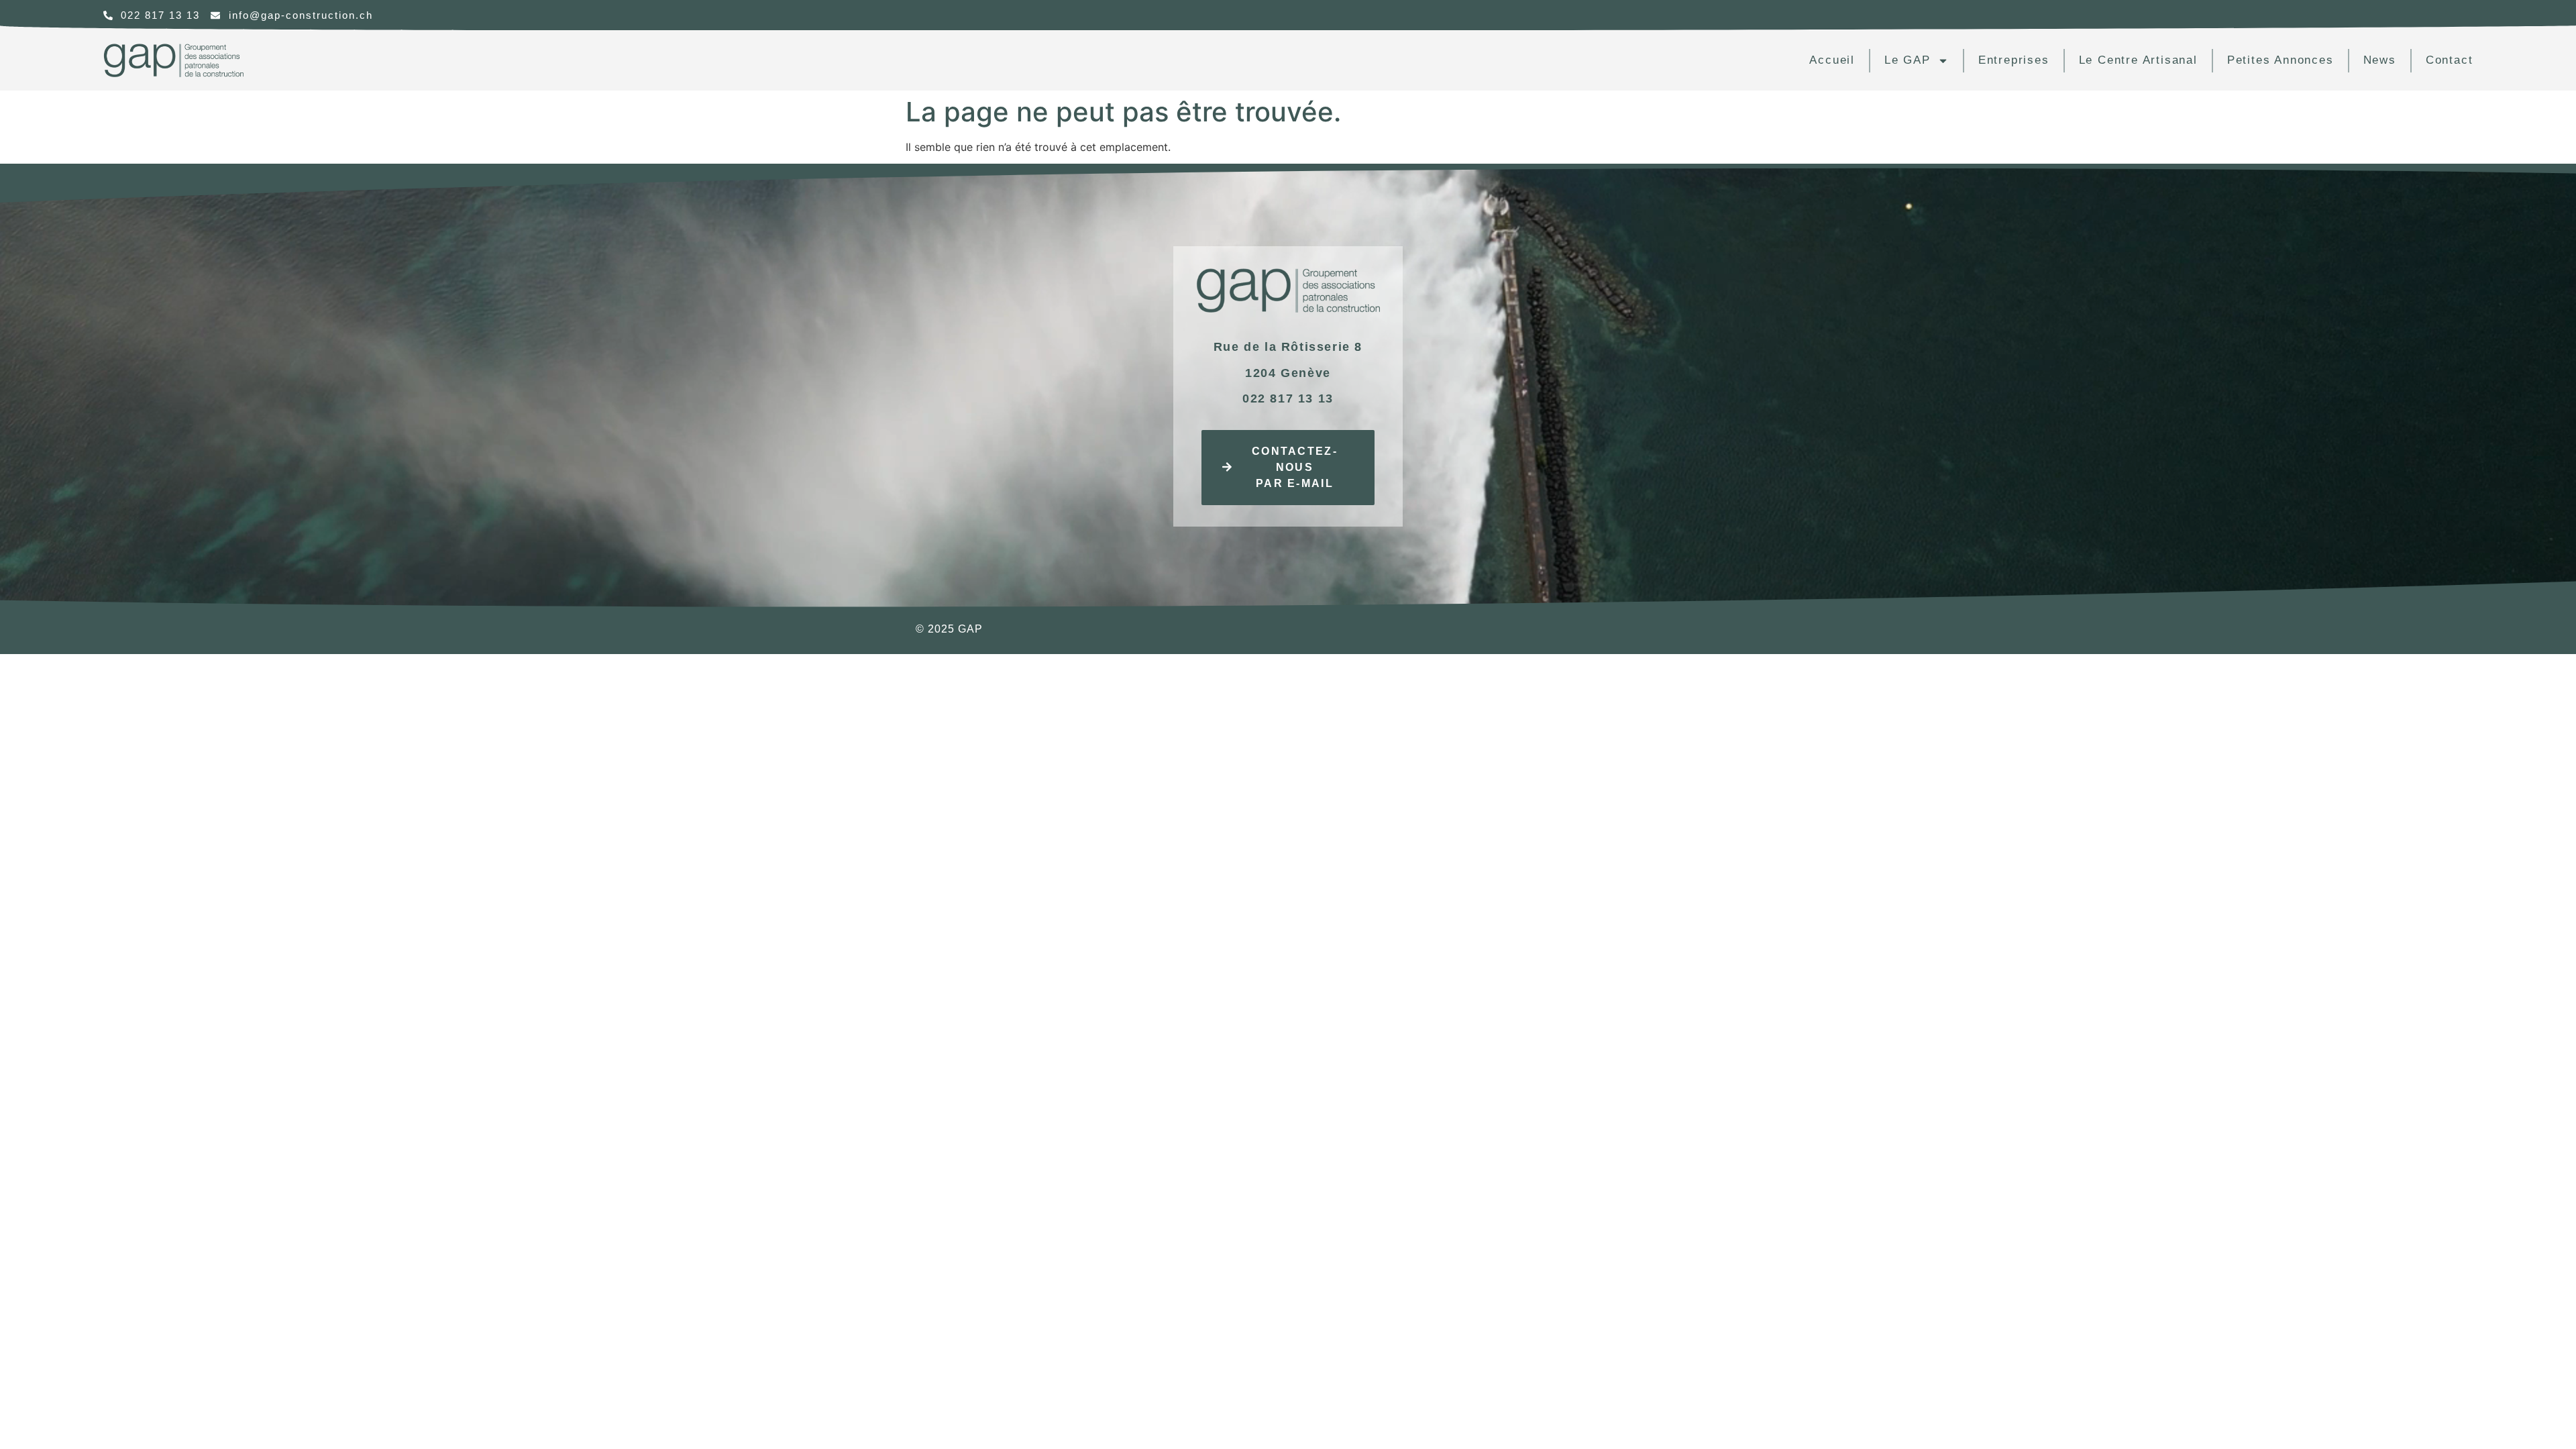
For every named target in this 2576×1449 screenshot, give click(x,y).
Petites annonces (2280, 60)
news (2380, 60)
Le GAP (1908, 60)
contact (2450, 60)
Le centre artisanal (2138, 60)
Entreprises (2014, 60)
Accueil (1832, 60)
